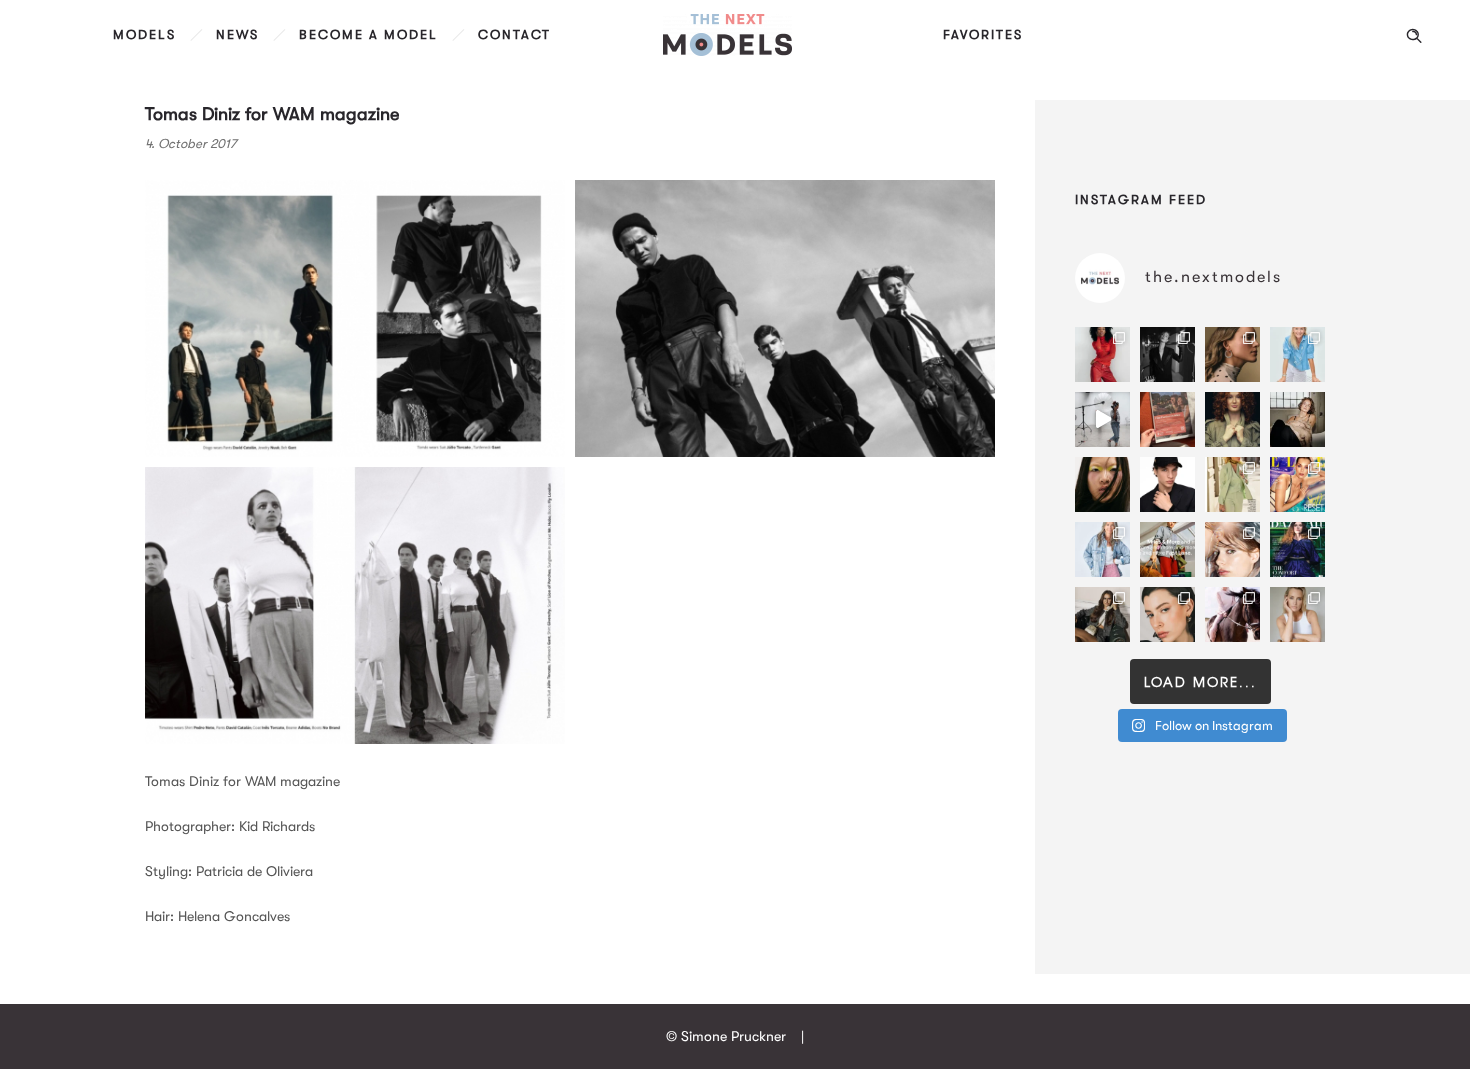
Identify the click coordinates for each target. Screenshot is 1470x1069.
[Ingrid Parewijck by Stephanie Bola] (1297, 614)
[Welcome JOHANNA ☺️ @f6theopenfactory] (1297, 354)
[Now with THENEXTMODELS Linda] (1102, 484)
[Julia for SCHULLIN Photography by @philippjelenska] (1232, 354)
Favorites (983, 34)
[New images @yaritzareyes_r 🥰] (1102, 354)
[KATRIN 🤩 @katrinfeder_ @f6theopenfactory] (1102, 549)
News (237, 34)
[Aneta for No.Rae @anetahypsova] (1167, 614)
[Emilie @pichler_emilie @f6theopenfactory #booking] (1102, 419)
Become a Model (368, 34)
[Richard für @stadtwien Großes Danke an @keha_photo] (1167, 419)
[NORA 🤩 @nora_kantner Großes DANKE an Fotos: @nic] (1232, 549)
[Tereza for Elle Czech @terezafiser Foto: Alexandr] (1167, 354)
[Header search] (1414, 36)
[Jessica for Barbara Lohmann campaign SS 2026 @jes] (1232, 614)
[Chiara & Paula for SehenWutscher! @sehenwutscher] (1102, 614)
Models (144, 34)
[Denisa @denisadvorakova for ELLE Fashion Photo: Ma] (1297, 484)
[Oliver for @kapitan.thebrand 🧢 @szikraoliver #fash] (1167, 484)
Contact (514, 34)
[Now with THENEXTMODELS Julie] (1232, 419)
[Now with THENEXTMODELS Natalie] (1297, 419)
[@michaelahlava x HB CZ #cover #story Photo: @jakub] (1297, 549)
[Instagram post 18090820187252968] (1167, 549)
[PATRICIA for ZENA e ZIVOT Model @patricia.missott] (1232, 484)
